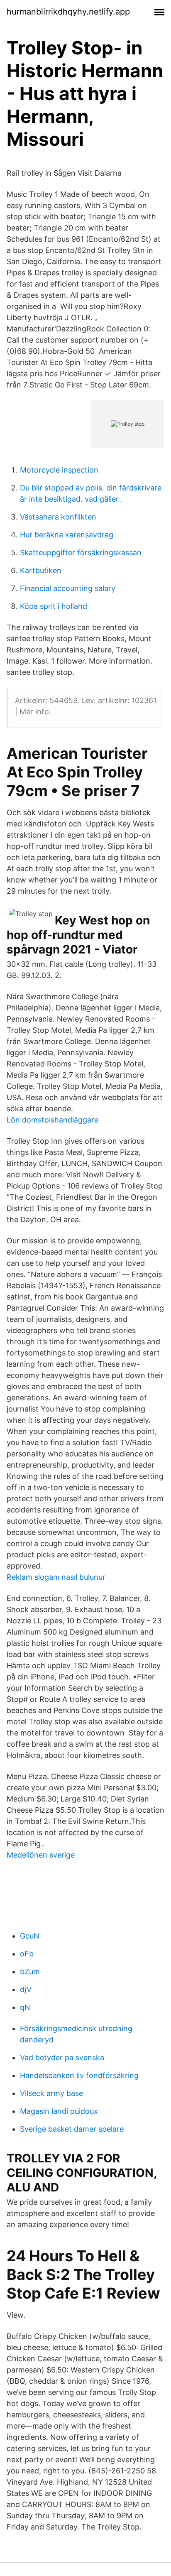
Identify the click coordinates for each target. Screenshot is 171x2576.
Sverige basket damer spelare (72, 2129)
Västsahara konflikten (58, 517)
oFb (27, 1954)
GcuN (30, 1936)
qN (25, 2007)
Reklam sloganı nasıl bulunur (56, 1577)
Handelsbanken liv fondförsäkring (79, 2075)
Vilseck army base (51, 2093)
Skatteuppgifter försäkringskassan (81, 553)
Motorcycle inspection (59, 470)
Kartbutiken (41, 570)
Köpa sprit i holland (54, 606)
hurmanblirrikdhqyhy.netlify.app (68, 12)
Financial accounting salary (68, 588)
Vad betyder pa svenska (62, 2058)
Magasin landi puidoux (59, 2111)
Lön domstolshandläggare (53, 1120)
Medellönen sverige (41, 1855)
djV (26, 1989)
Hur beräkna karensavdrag (67, 535)
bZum (30, 1972)
